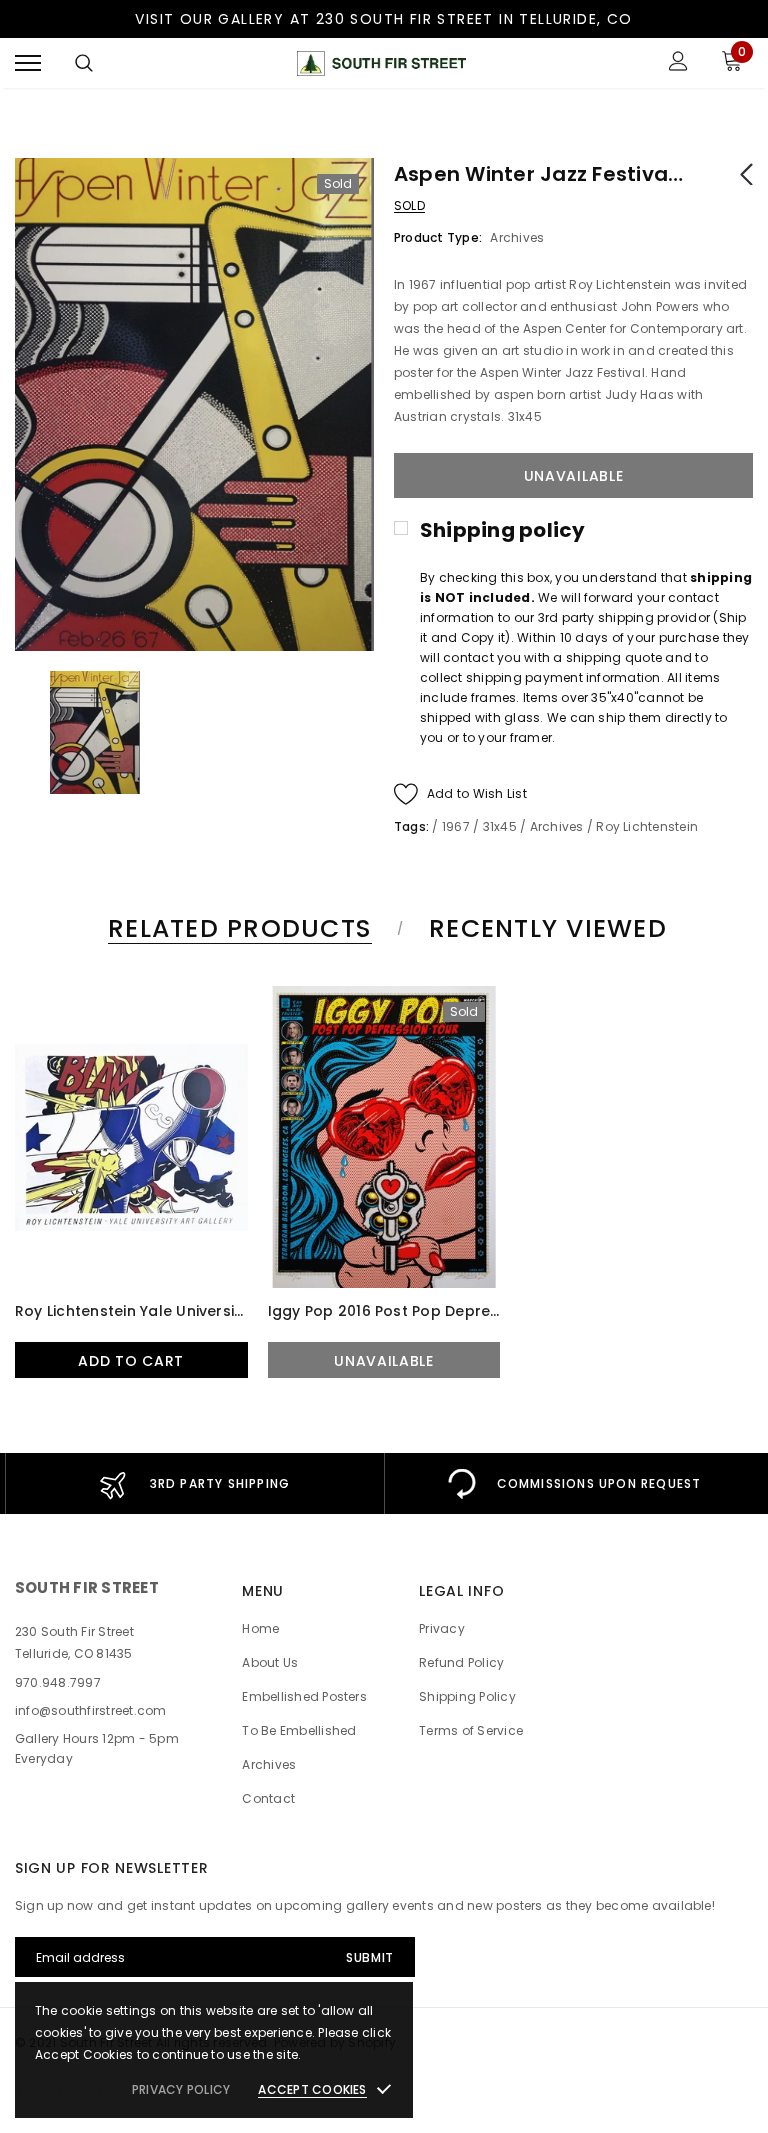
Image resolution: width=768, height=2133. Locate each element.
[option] (194, 404)
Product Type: (438, 237)
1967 (456, 826)
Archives (557, 826)
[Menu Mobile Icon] (28, 63)
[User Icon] (678, 63)
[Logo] (381, 63)
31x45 (500, 826)
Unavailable (384, 1361)
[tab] (236, 928)
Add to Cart (131, 1361)
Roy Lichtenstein (647, 826)
